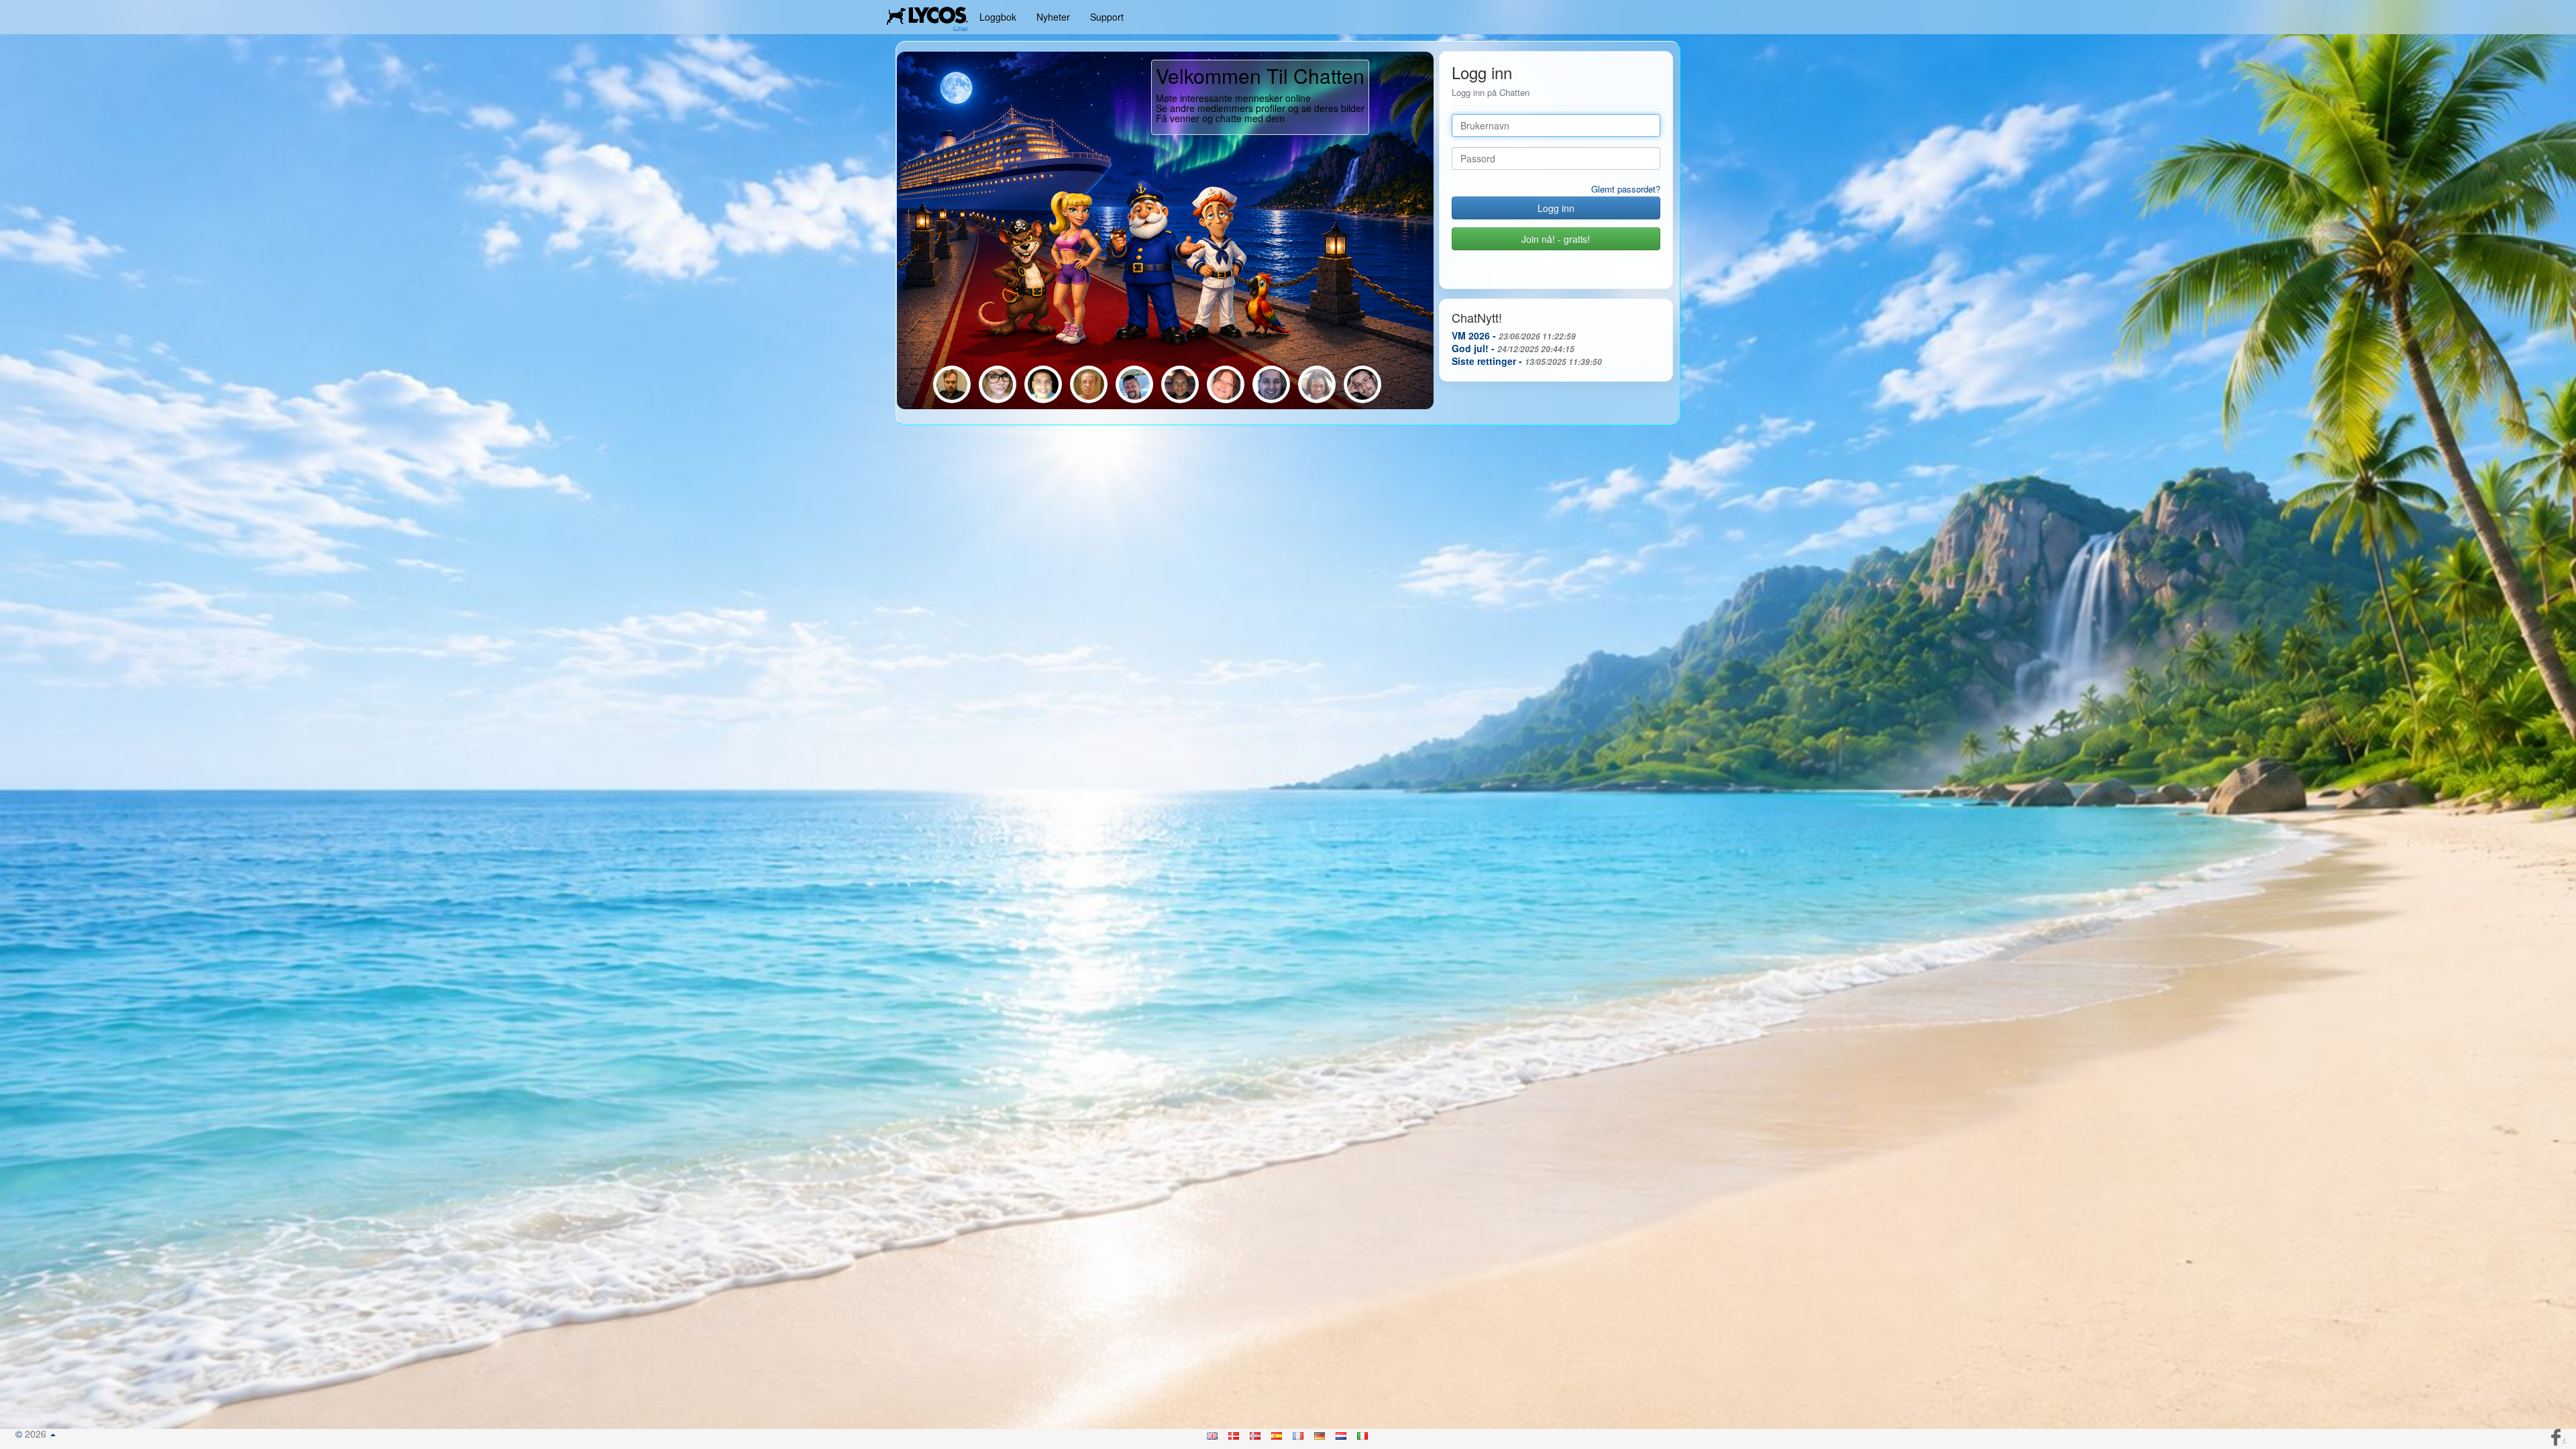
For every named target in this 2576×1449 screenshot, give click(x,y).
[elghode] (1090, 402)
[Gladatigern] (1273, 402)
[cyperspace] (1181, 402)
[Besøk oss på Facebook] (2557, 1436)
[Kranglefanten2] (1136, 402)
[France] (1299, 1434)
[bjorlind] (1362, 402)
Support (1107, 17)
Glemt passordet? (1626, 189)
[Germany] (1320, 1434)
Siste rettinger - (1527, 361)
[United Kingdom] (1213, 1434)
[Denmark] (1234, 1434)
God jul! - (1513, 348)
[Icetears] (953, 402)
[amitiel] (1227, 402)
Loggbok (998, 17)
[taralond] (999, 402)
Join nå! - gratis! (1556, 239)
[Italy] (1363, 1434)
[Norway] (1256, 1434)
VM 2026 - (1514, 335)
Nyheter (1053, 17)
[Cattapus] (1318, 402)
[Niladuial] (1044, 402)
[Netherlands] (1342, 1434)
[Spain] (1277, 1434)
